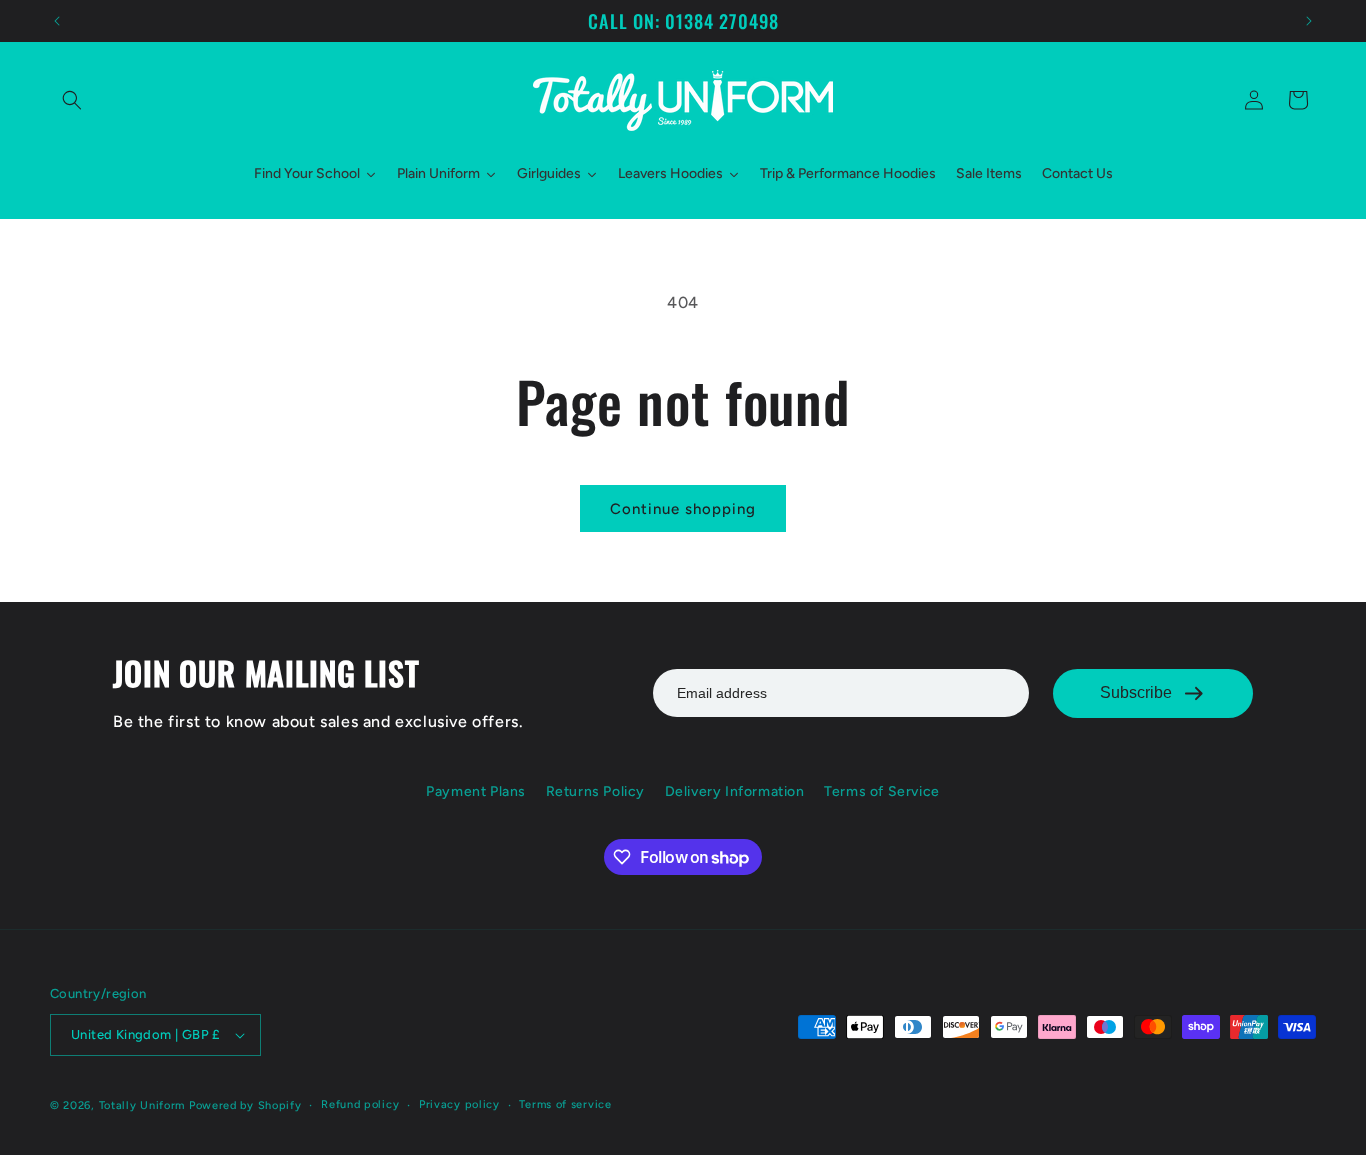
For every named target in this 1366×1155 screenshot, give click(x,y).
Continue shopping (683, 509)
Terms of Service (882, 791)
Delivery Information (735, 791)
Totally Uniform (142, 1105)
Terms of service (565, 1104)
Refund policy (360, 1104)
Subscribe (1136, 692)
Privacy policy (459, 1104)
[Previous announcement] (57, 21)
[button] (72, 100)
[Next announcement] (1309, 21)
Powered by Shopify (245, 1105)
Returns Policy (595, 791)
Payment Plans (476, 791)
